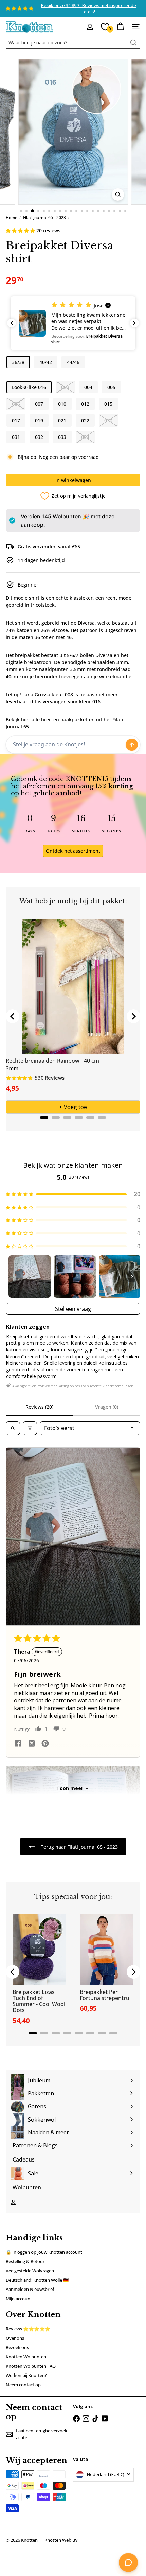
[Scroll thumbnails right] (132, 1277)
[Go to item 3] (120, 1276)
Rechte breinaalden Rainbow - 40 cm (52, 1061)
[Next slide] (133, 1016)
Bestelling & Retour (25, 2261)
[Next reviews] (134, 323)
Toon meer (70, 1788)
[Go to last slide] (13, 1016)
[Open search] (13, 1428)
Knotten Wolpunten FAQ (31, 2366)
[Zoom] (118, 195)
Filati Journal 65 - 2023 (44, 218)
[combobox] (73, 43)
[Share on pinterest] (45, 1744)
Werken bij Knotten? (26, 2375)
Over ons (15, 2338)
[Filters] (30, 1428)
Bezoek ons (17, 2347)
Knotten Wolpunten (26, 2357)
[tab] (44, 1117)
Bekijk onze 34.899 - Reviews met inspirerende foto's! (89, 8)
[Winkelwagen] (120, 27)
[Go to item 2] (75, 1276)
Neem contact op (23, 2385)
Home (12, 218)
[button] (21, 230)
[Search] (133, 43)
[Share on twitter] (32, 1744)
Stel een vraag (73, 1309)
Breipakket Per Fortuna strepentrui (105, 1995)
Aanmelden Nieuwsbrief (30, 2289)
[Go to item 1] (30, 1276)
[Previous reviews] (12, 323)
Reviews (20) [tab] (39, 1407)
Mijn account (19, 2299)
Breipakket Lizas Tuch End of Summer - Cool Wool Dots (39, 2001)
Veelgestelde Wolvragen (30, 2271)
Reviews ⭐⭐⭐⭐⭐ (28, 2329)
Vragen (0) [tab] (107, 1407)
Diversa (86, 623)
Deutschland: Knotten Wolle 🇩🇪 (37, 2280)
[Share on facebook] (18, 1744)
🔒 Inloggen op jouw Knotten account (44, 2252)
